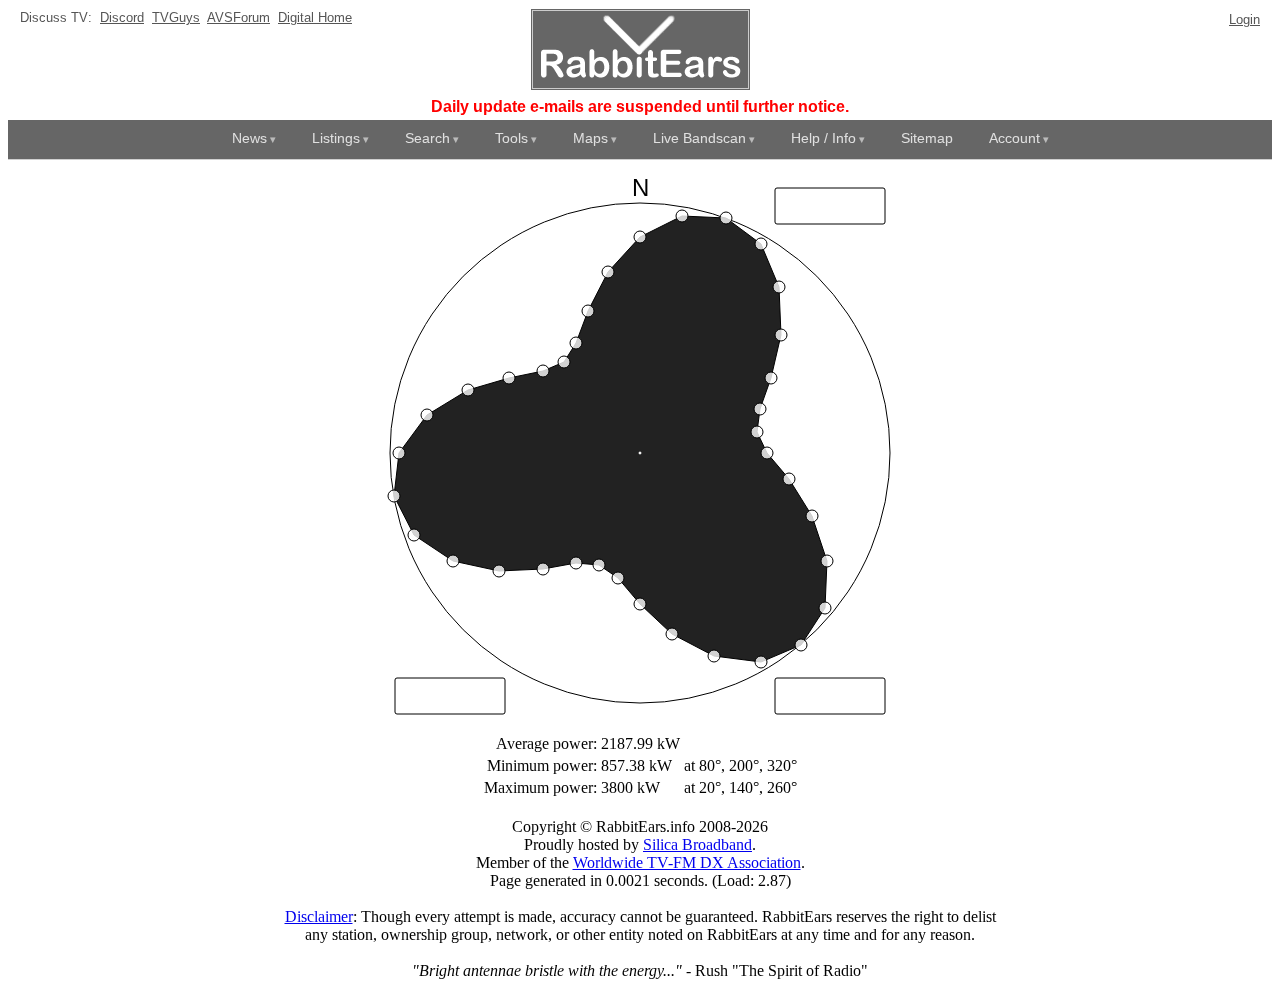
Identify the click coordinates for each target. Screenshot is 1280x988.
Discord (122, 17)
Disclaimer (319, 916)
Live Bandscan (699, 138)
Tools (511, 138)
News (249, 138)
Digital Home (315, 17)
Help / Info (823, 138)
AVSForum (238, 17)
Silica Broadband (697, 844)
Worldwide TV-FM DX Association (687, 862)
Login (1244, 19)
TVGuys (176, 17)
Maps (590, 138)
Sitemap (927, 138)
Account (1014, 138)
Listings (336, 138)
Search (427, 138)
